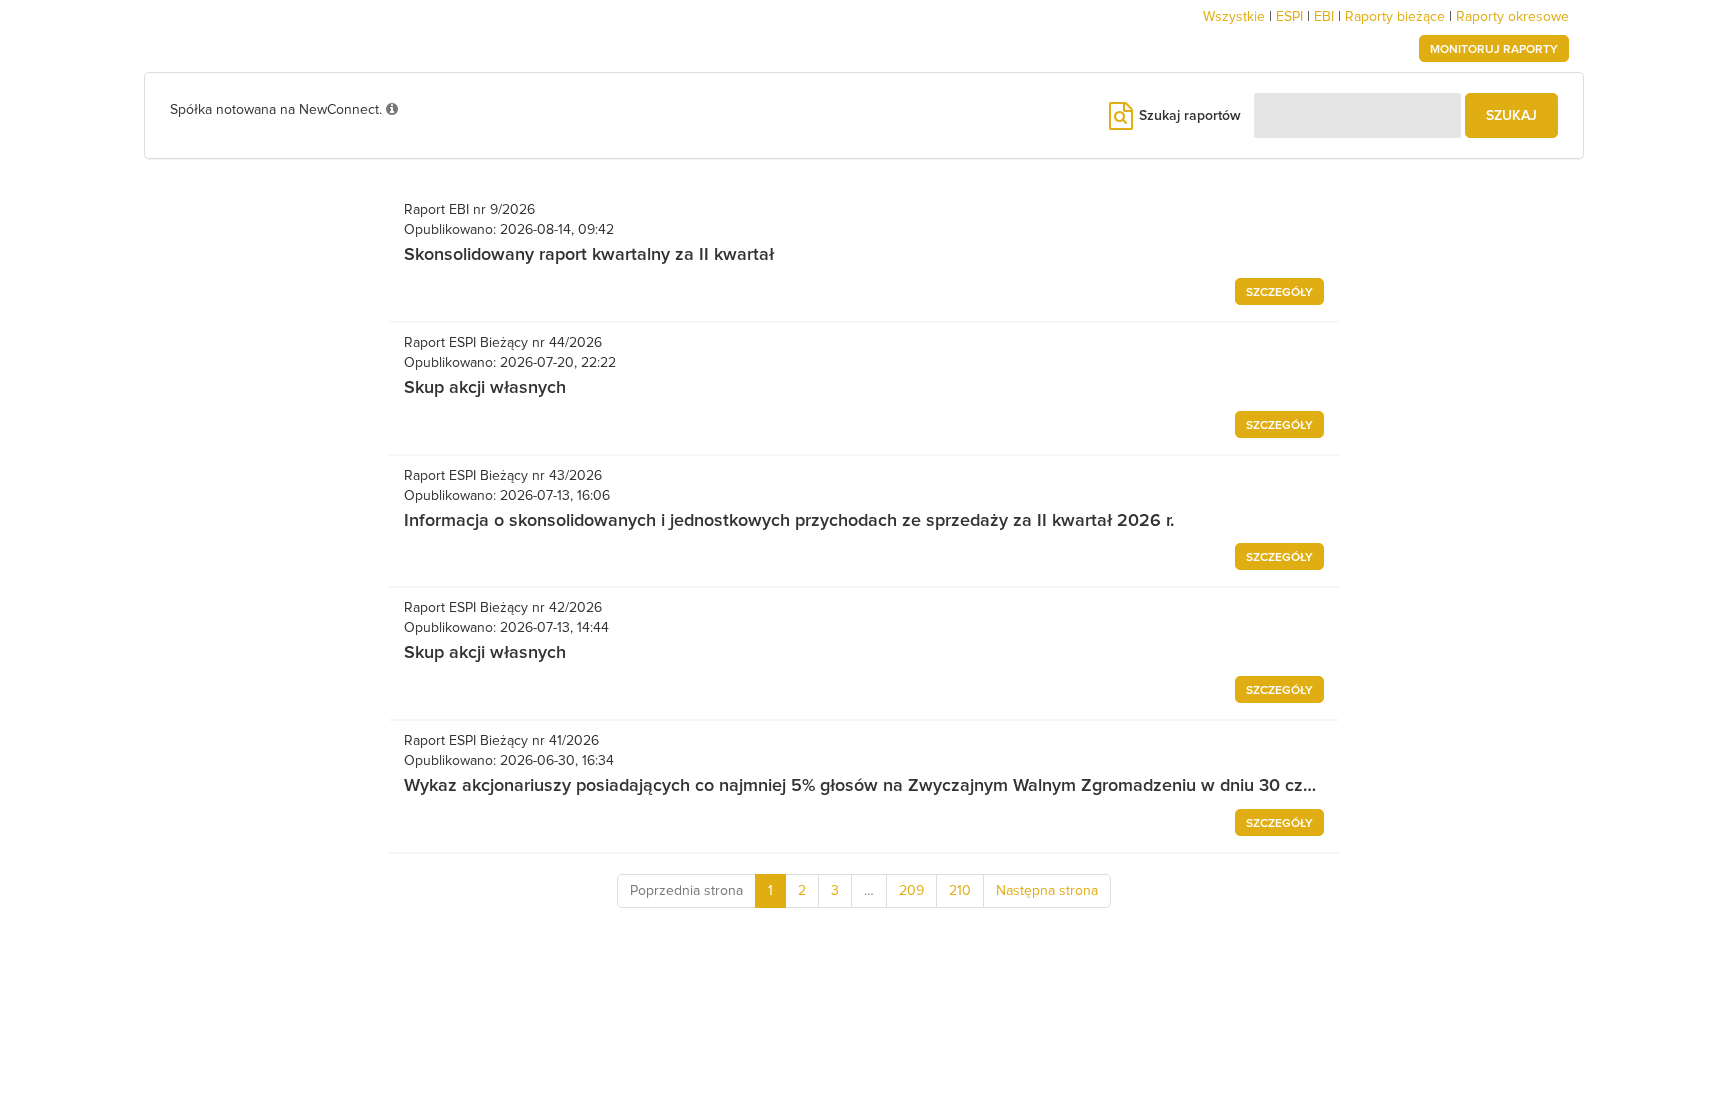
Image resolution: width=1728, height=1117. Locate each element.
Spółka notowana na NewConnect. (278, 110)
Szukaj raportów (1188, 116)
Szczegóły (1279, 293)
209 (911, 891)
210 (960, 891)
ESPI (1289, 17)
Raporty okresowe (1512, 17)
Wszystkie (1234, 17)
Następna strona (1047, 891)
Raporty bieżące (1395, 17)
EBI (1324, 17)
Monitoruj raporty (1494, 50)
